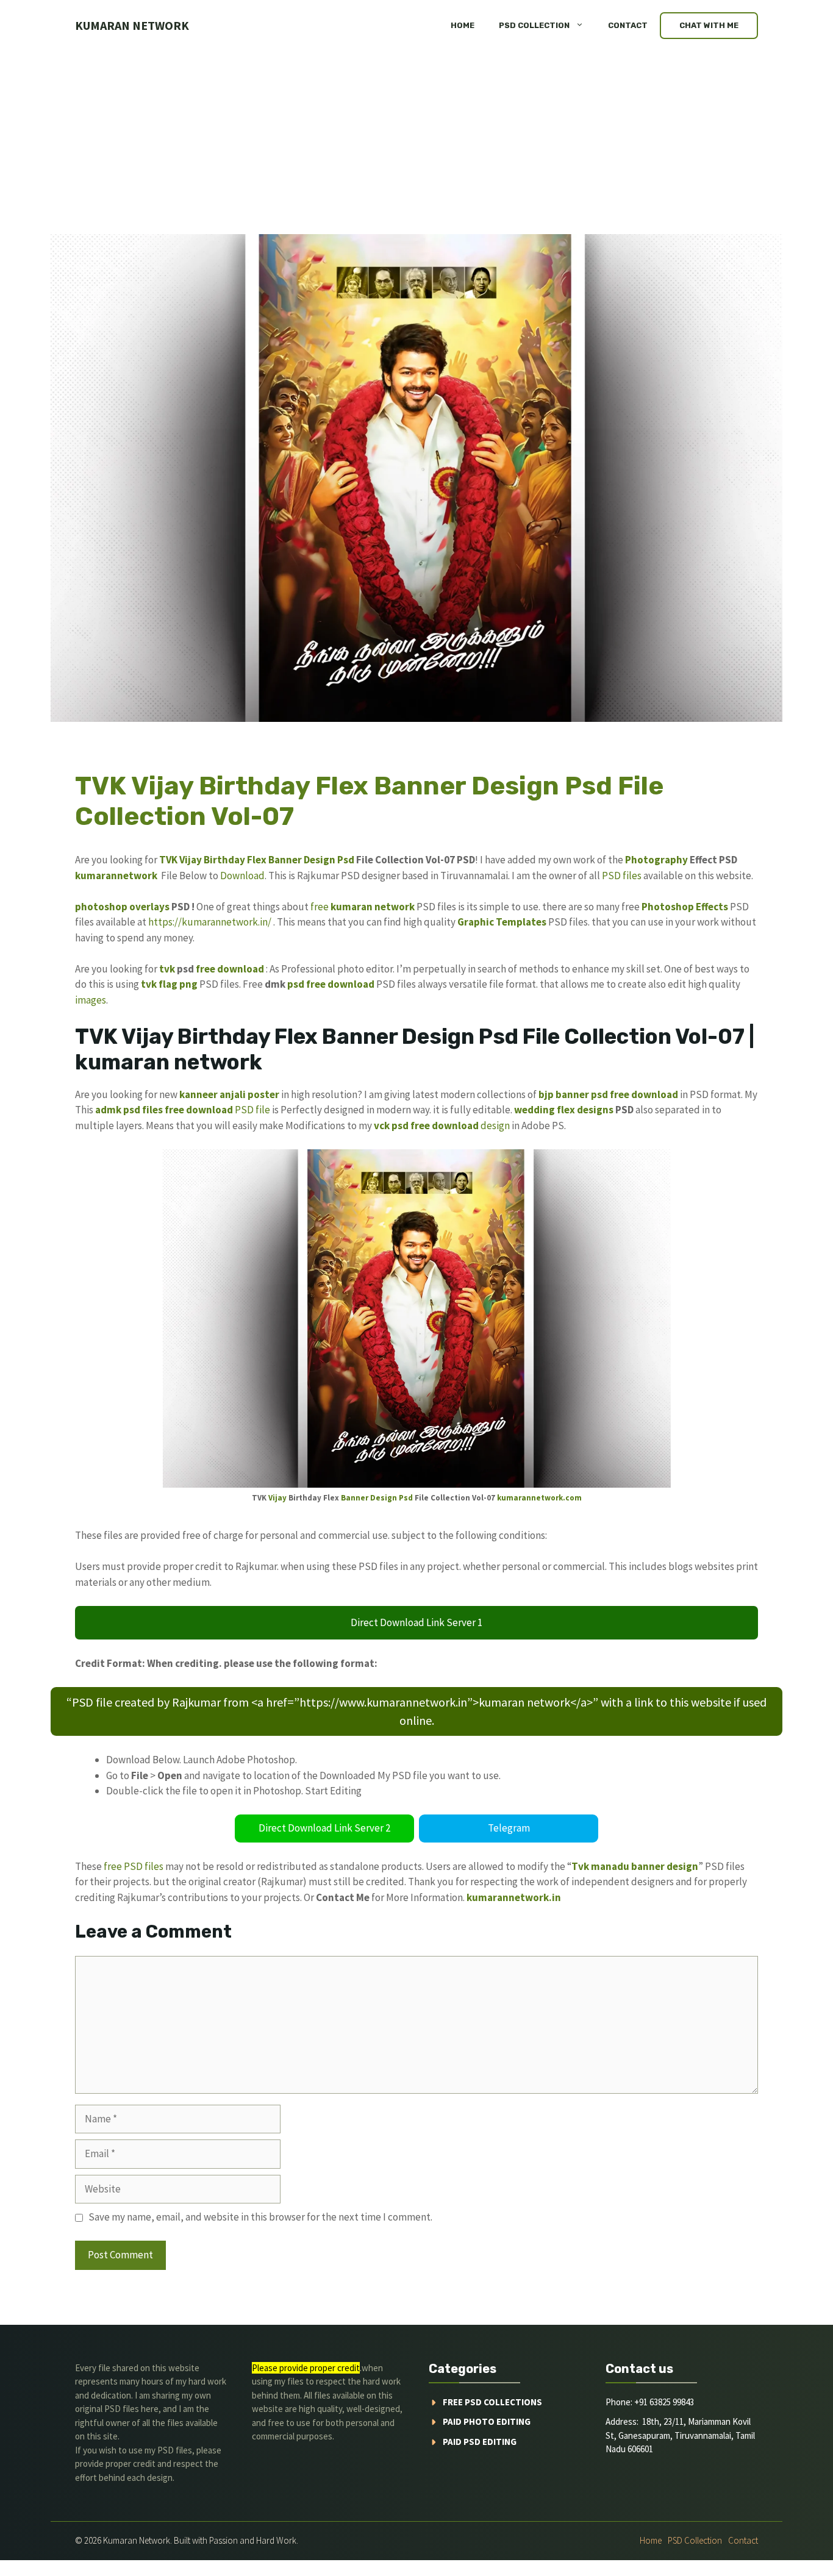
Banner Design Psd (377, 1498)
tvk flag (159, 984)
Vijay (277, 1498)
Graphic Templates (502, 922)
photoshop (101, 907)
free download (230, 969)
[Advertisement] (416, 143)
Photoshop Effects (685, 907)
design (495, 1126)
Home (463, 25)
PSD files (622, 876)
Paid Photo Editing (487, 2421)
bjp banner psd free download (608, 1094)
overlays (149, 907)
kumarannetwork (116, 876)
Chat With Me (709, 25)
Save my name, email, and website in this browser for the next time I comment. (260, 2217)
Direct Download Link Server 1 (416, 1622)
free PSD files (134, 1866)
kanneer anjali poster (229, 1094)
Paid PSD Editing (480, 2442)
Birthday (224, 860)
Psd (346, 860)
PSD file (252, 1110)
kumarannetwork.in (514, 1897)
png (188, 984)
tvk (167, 969)
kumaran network (132, 25)
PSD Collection (534, 25)
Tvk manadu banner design (635, 1866)
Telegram (509, 1828)
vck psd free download (426, 1126)
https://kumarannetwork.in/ (210, 922)
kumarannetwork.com (539, 1498)
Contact (628, 25)
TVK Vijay (181, 860)
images (91, 1000)
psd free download (331, 984)
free (320, 907)
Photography (656, 860)
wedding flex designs (564, 1110)
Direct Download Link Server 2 (324, 1828)
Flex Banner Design (291, 860)
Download (242, 876)
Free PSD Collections (492, 2402)
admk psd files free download (164, 1110)
